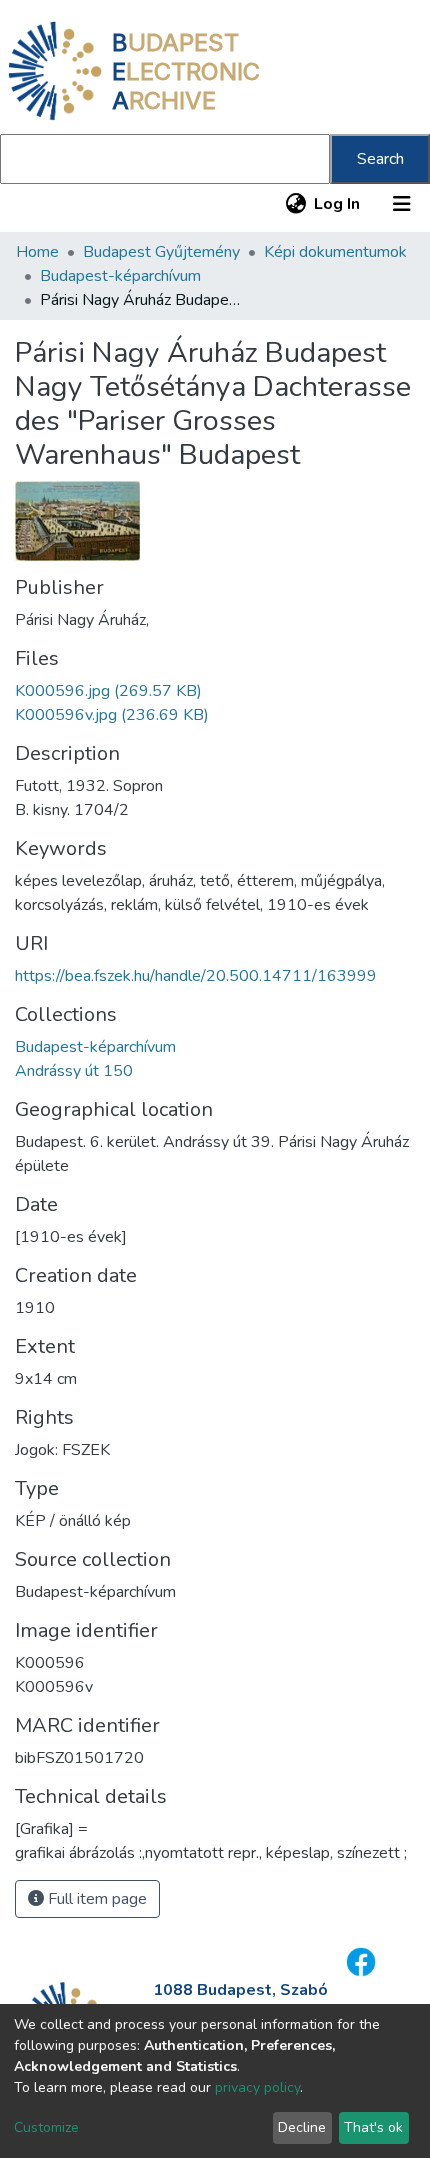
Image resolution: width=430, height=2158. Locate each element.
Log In (338, 204)
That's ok (373, 2127)
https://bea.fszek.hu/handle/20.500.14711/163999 (196, 976)
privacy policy (257, 2087)
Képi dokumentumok (335, 252)
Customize (46, 2127)
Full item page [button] (95, 1899)
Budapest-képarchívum (120, 276)
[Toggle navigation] (402, 204)
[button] (295, 204)
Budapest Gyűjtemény (161, 252)
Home (37, 252)
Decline (302, 2127)
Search (380, 159)
